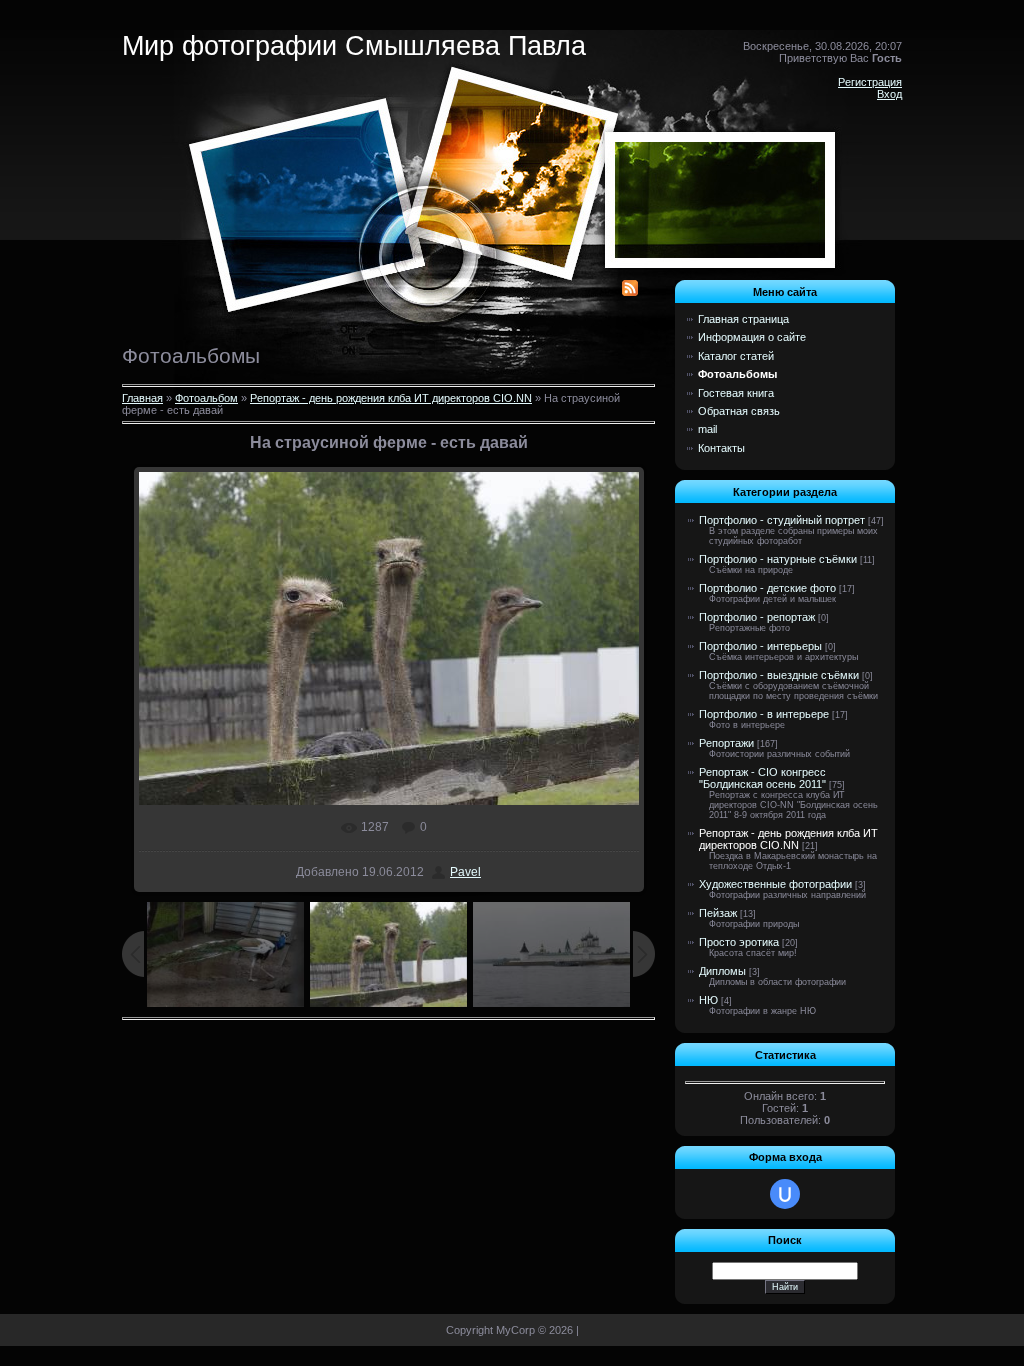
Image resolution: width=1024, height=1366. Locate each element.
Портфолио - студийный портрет (782, 520)
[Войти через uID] (785, 1194)
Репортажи (726, 743)
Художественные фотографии (775, 884)
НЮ (708, 1000)
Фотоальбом (206, 398)
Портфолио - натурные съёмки (778, 559)
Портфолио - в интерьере (764, 714)
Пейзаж (718, 913)
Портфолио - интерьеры (760, 646)
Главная (142, 398)
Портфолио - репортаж (757, 617)
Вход (889, 94)
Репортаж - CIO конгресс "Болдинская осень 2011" (762, 778)
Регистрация (870, 82)
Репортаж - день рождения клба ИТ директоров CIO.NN (391, 398)
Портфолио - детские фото (767, 588)
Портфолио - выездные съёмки (779, 675)
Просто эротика (739, 942)
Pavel (465, 872)
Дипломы (722, 971)
